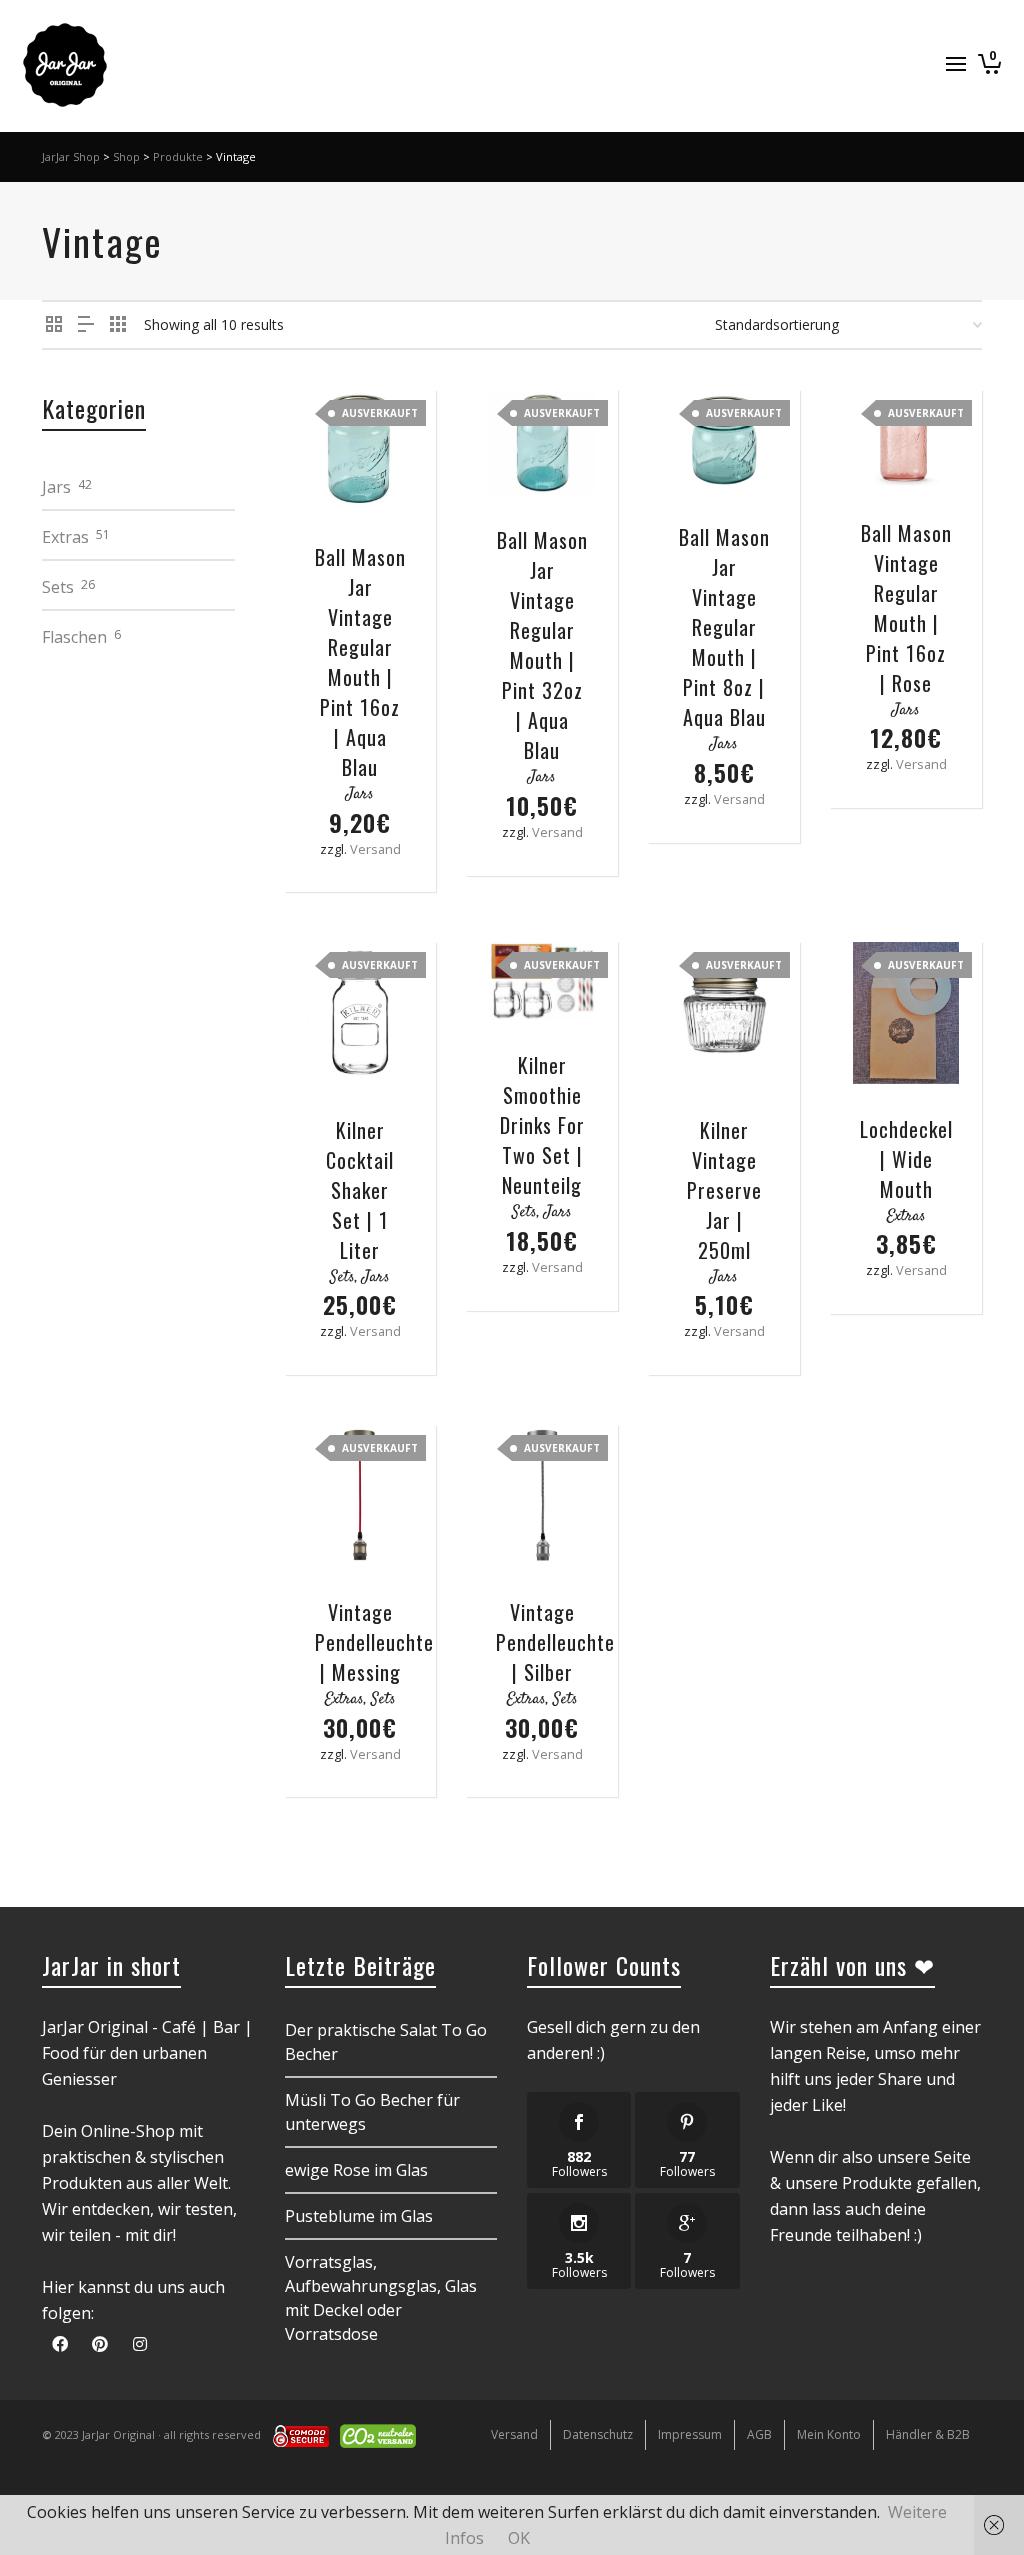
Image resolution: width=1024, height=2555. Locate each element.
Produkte (178, 156)
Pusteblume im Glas (359, 2216)
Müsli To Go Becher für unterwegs (372, 2112)
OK (519, 2538)
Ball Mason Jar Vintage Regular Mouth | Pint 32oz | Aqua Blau (542, 645)
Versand (375, 849)
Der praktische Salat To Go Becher (386, 2042)
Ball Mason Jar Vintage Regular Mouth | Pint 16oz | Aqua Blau (360, 662)
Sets (342, 1277)
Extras (906, 1216)
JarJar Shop (71, 156)
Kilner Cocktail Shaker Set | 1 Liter (360, 1190)
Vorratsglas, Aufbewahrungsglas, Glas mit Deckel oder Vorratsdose (381, 2298)
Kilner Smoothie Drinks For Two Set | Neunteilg (542, 1125)
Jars (360, 794)
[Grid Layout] (118, 324)
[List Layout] (86, 324)
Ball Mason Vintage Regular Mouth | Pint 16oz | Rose (906, 608)
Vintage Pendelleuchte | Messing (374, 1642)
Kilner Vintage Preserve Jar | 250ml (724, 1190)
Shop (126, 156)
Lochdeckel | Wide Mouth (906, 1159)
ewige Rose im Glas (356, 2170)
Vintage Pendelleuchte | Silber (555, 1642)
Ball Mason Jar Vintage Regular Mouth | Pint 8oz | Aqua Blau (724, 627)
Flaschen (74, 637)
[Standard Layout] (54, 324)
